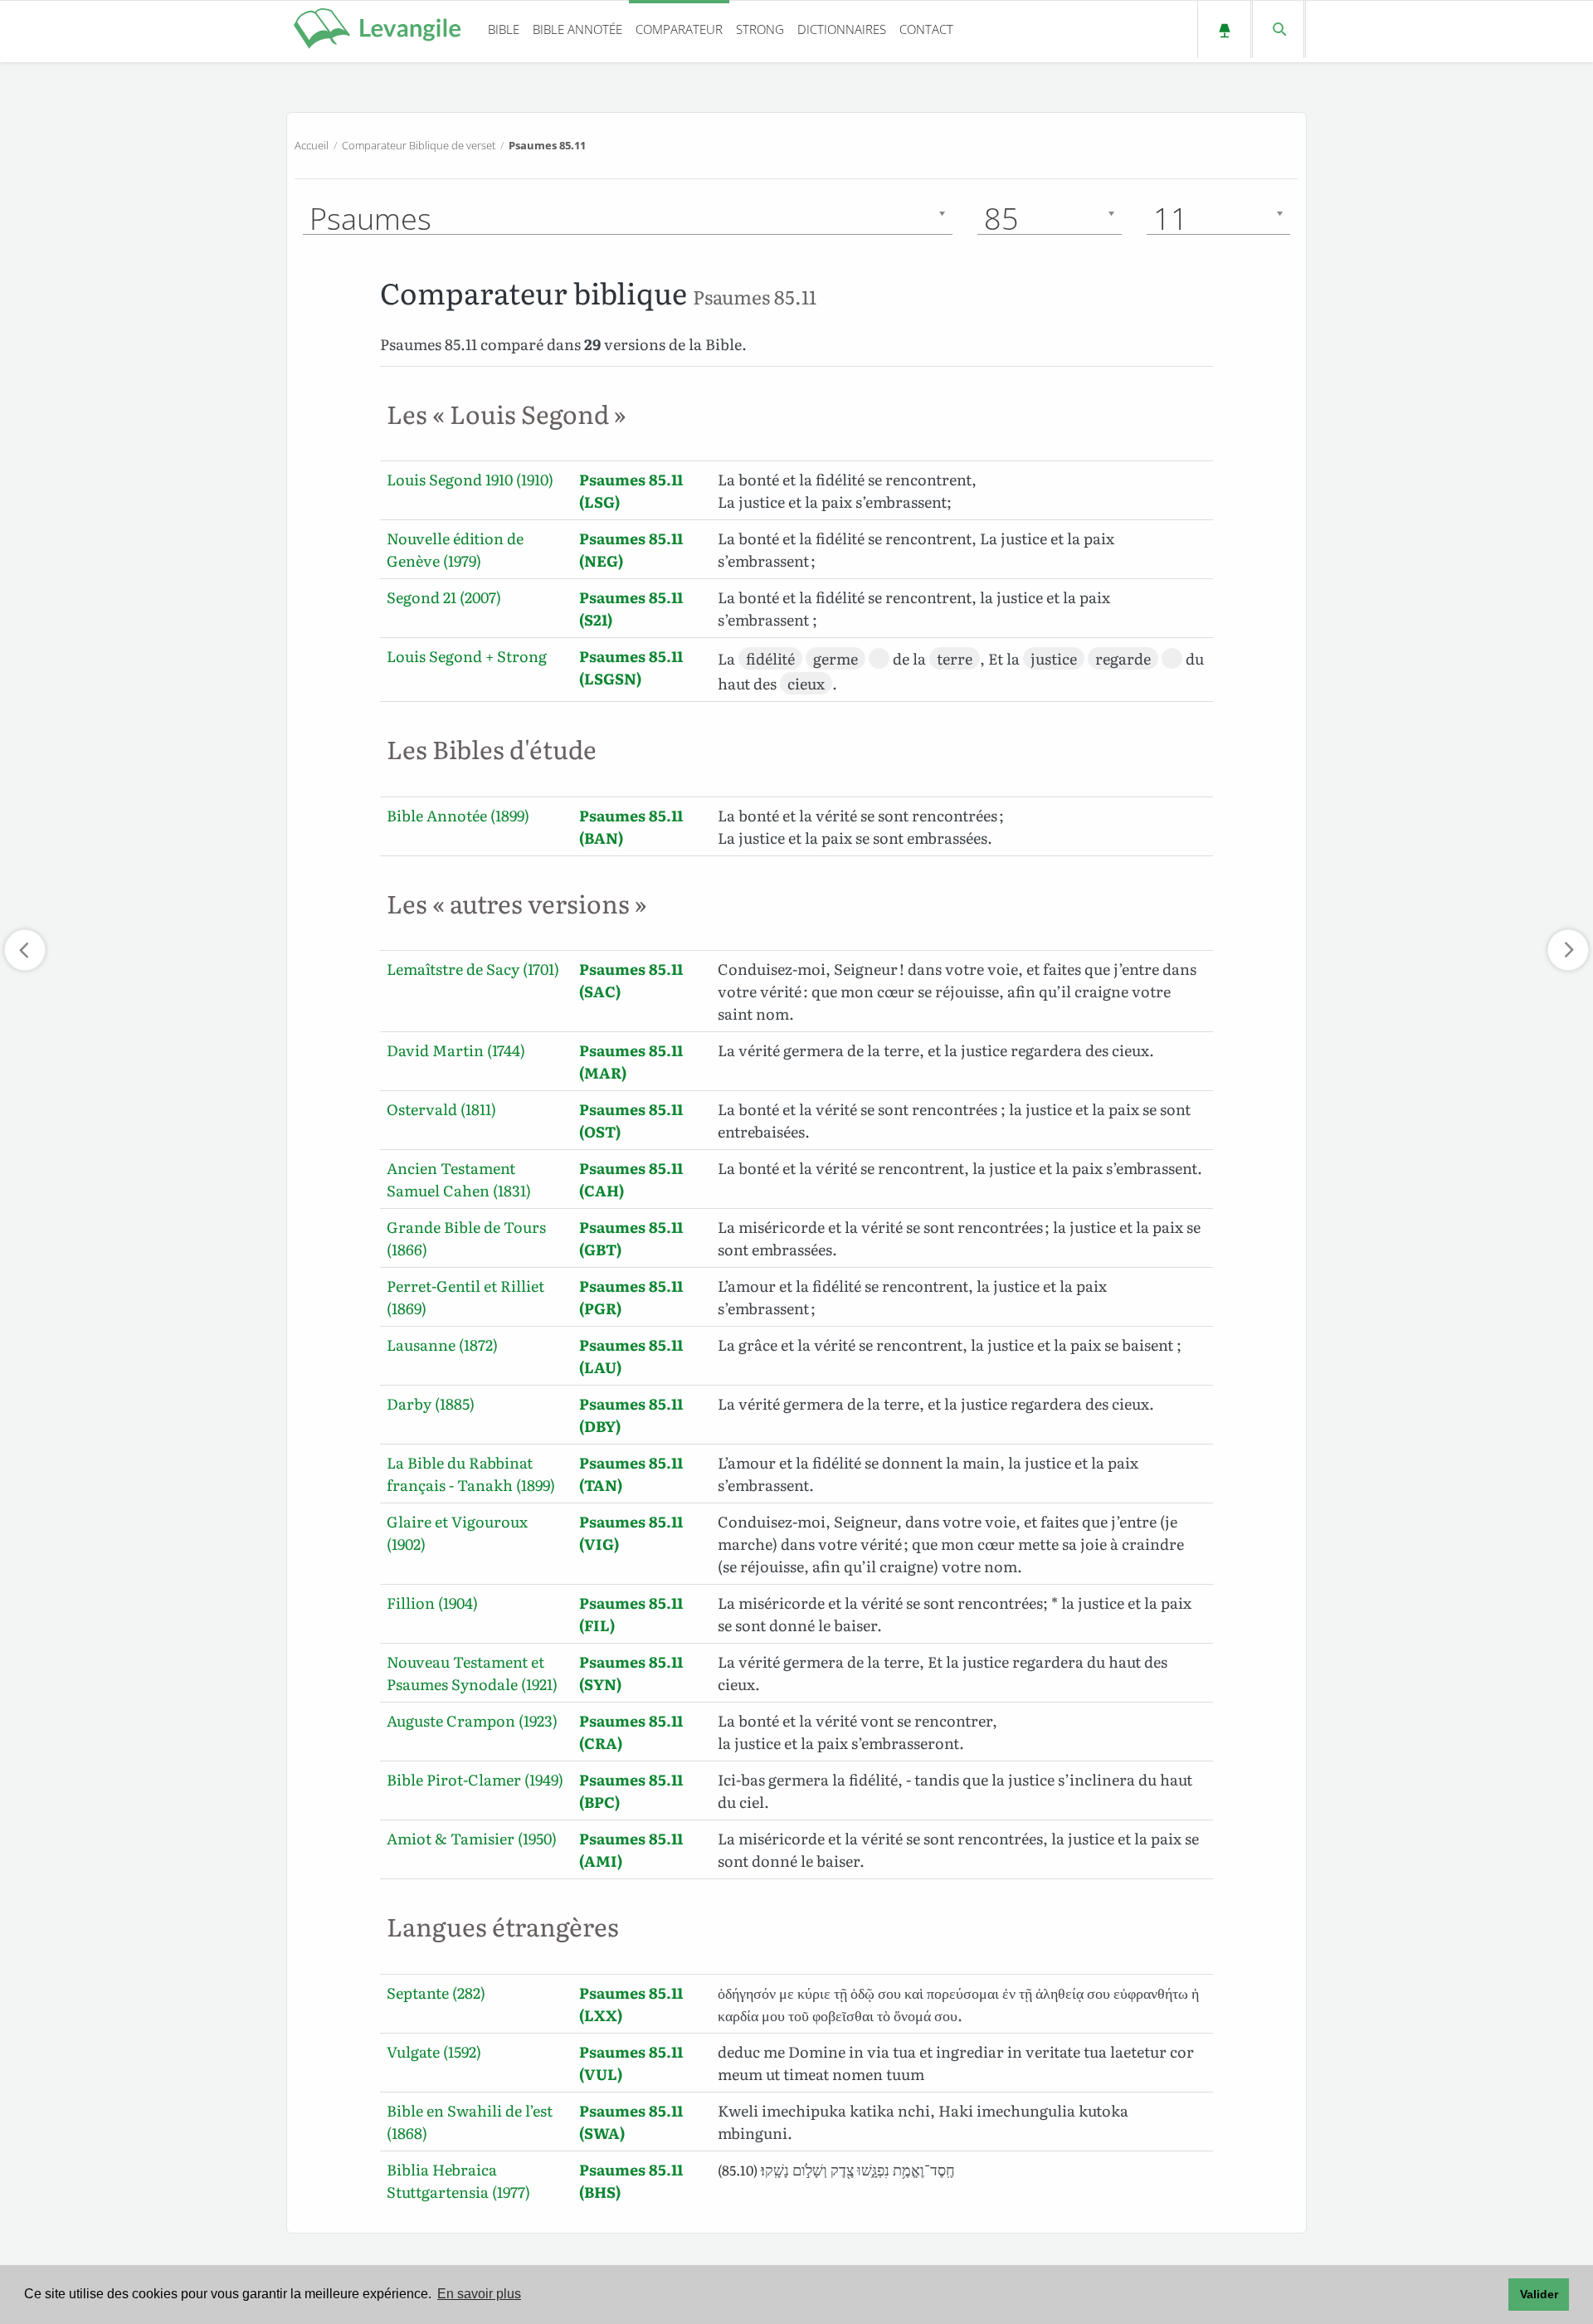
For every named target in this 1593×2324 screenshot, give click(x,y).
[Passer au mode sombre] (1224, 29)
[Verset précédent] (25, 950)
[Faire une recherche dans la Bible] (1278, 29)
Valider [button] (1539, 2294)
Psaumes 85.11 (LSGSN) (631, 667)
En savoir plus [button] (479, 2294)
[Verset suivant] (1568, 950)
